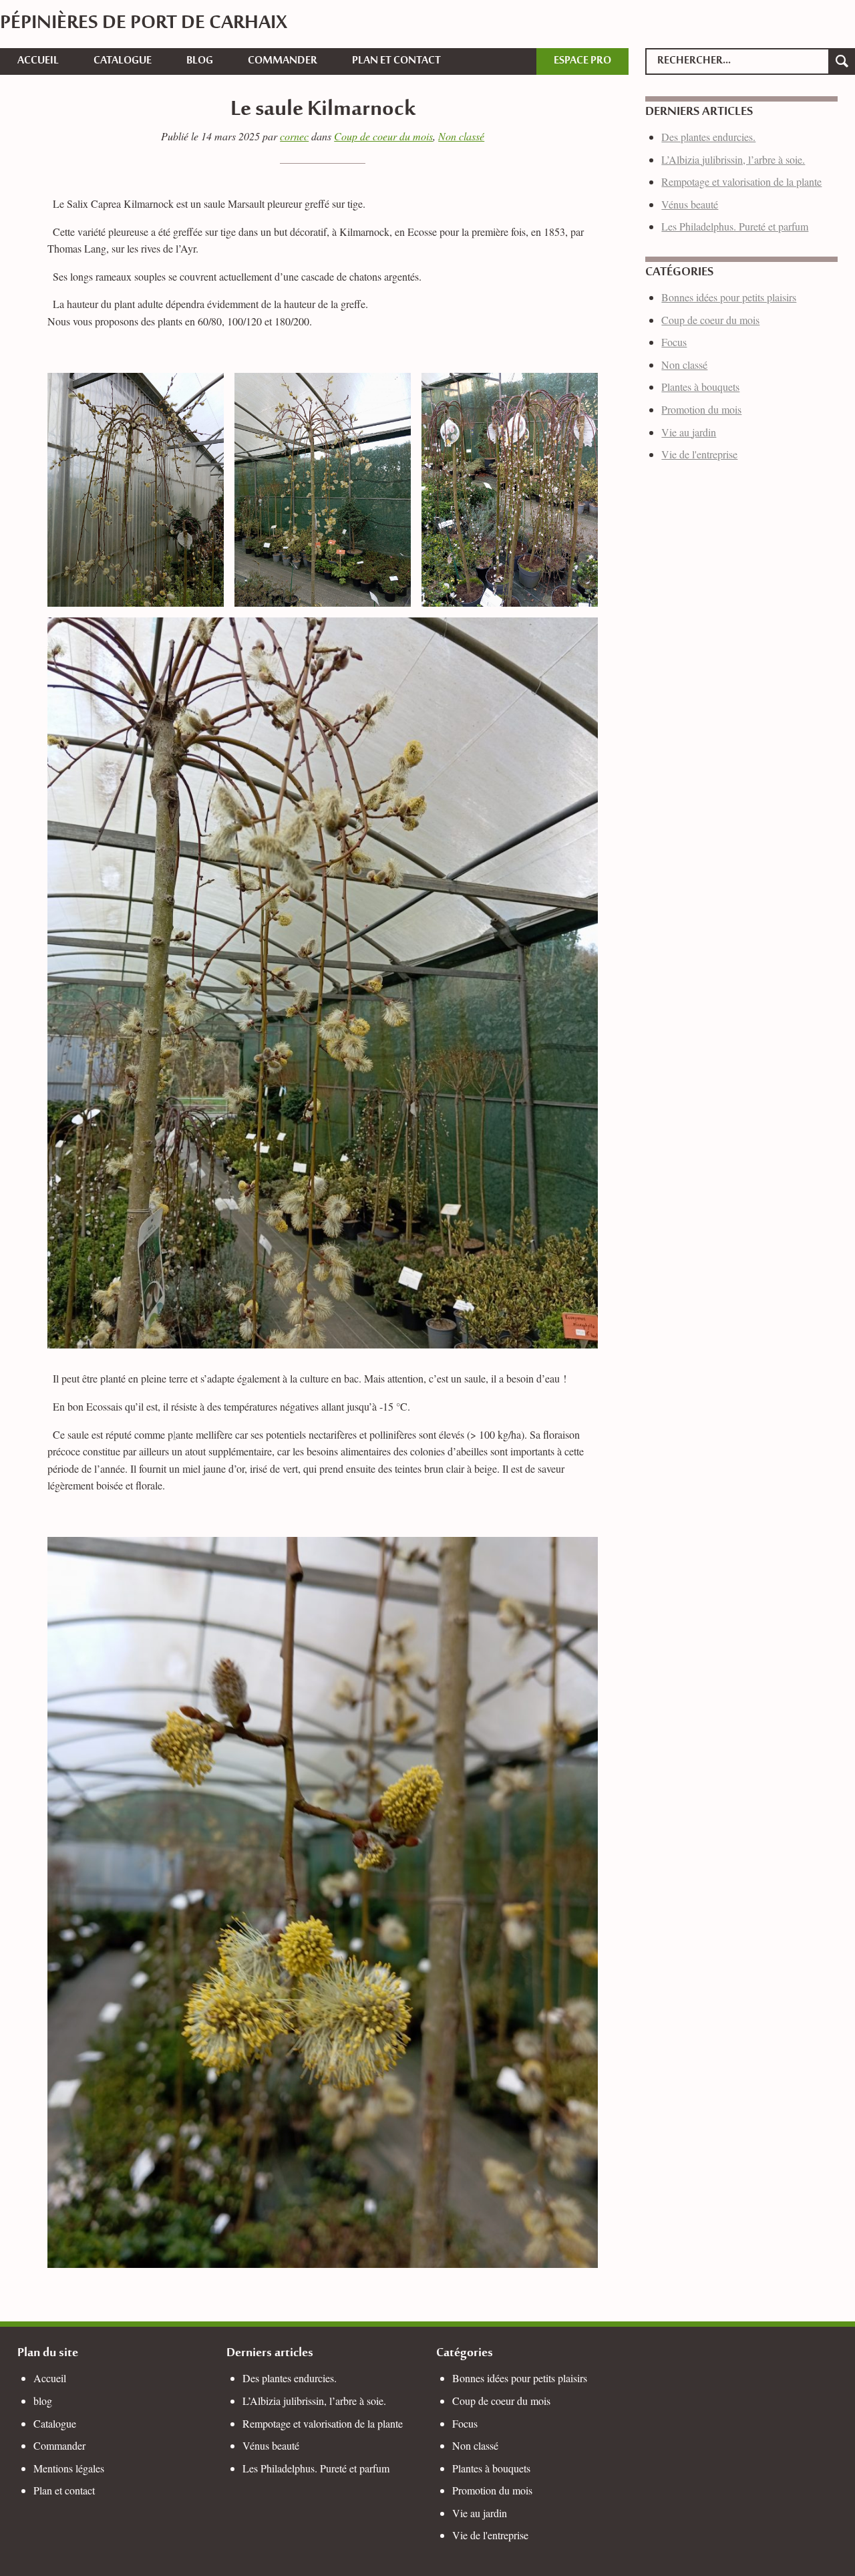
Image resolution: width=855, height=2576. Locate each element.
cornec (294, 136)
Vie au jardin (689, 432)
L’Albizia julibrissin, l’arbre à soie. (733, 159)
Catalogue (123, 61)
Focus (674, 342)
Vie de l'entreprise (699, 454)
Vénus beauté (690, 204)
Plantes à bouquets (700, 387)
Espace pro (582, 61)
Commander (283, 61)
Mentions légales (69, 2468)
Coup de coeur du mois (383, 136)
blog (200, 61)
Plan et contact (396, 61)
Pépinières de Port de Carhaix (144, 24)
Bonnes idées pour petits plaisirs (729, 297)
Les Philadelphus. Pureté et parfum (735, 226)
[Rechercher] (842, 61)
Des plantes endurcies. (708, 137)
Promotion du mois (701, 409)
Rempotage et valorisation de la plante (741, 181)
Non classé (461, 136)
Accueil (38, 61)
